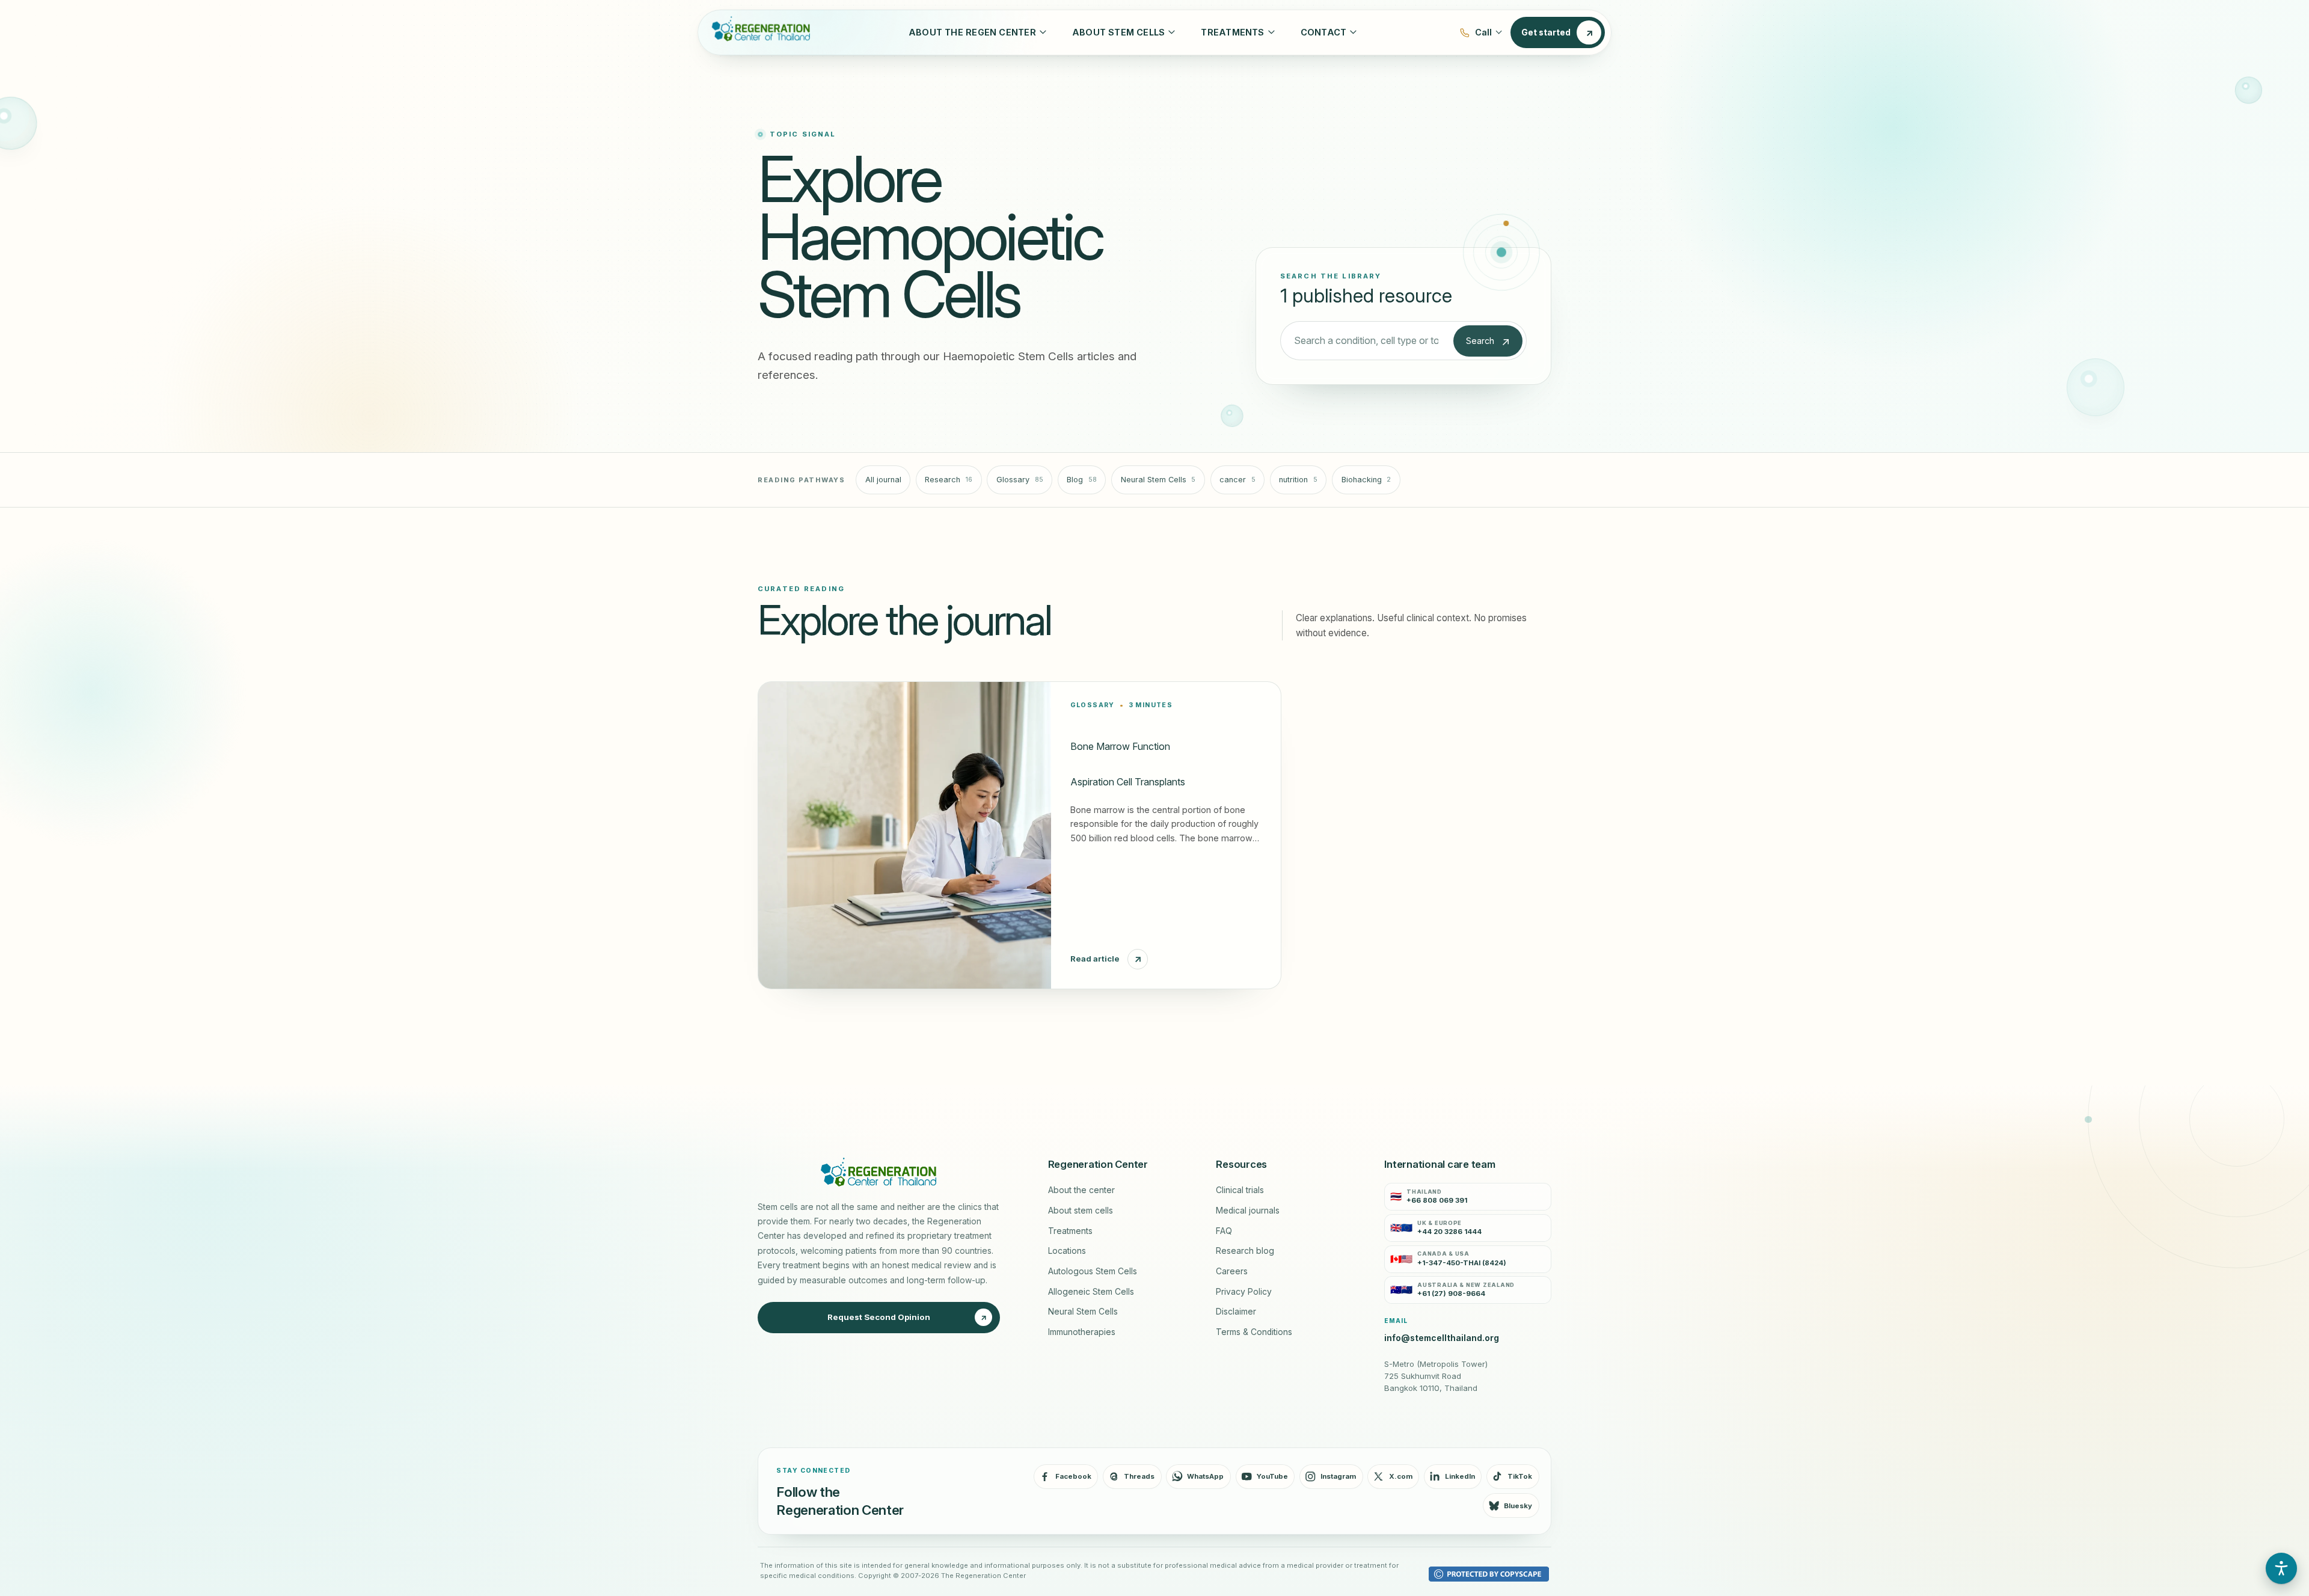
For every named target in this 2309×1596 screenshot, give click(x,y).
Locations (1067, 1251)
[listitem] (1468, 1197)
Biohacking (1366, 480)
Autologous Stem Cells (1093, 1271)
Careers (1232, 1271)
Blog (1082, 480)
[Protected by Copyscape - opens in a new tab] (1489, 1574)
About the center (1081, 1190)
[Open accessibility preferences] (2281, 1568)
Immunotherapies (1082, 1332)
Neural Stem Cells (1158, 480)
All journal (883, 480)
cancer (1237, 480)
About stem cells (1081, 1211)
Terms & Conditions (1254, 1332)
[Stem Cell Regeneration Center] (758, 32)
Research (949, 480)
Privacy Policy (1244, 1292)
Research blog (1245, 1251)
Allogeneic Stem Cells (1091, 1292)
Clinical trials (1240, 1190)
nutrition (1298, 480)
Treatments (1070, 1231)
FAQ (1224, 1231)
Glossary (1020, 480)
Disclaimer (1236, 1312)
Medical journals (1248, 1211)
